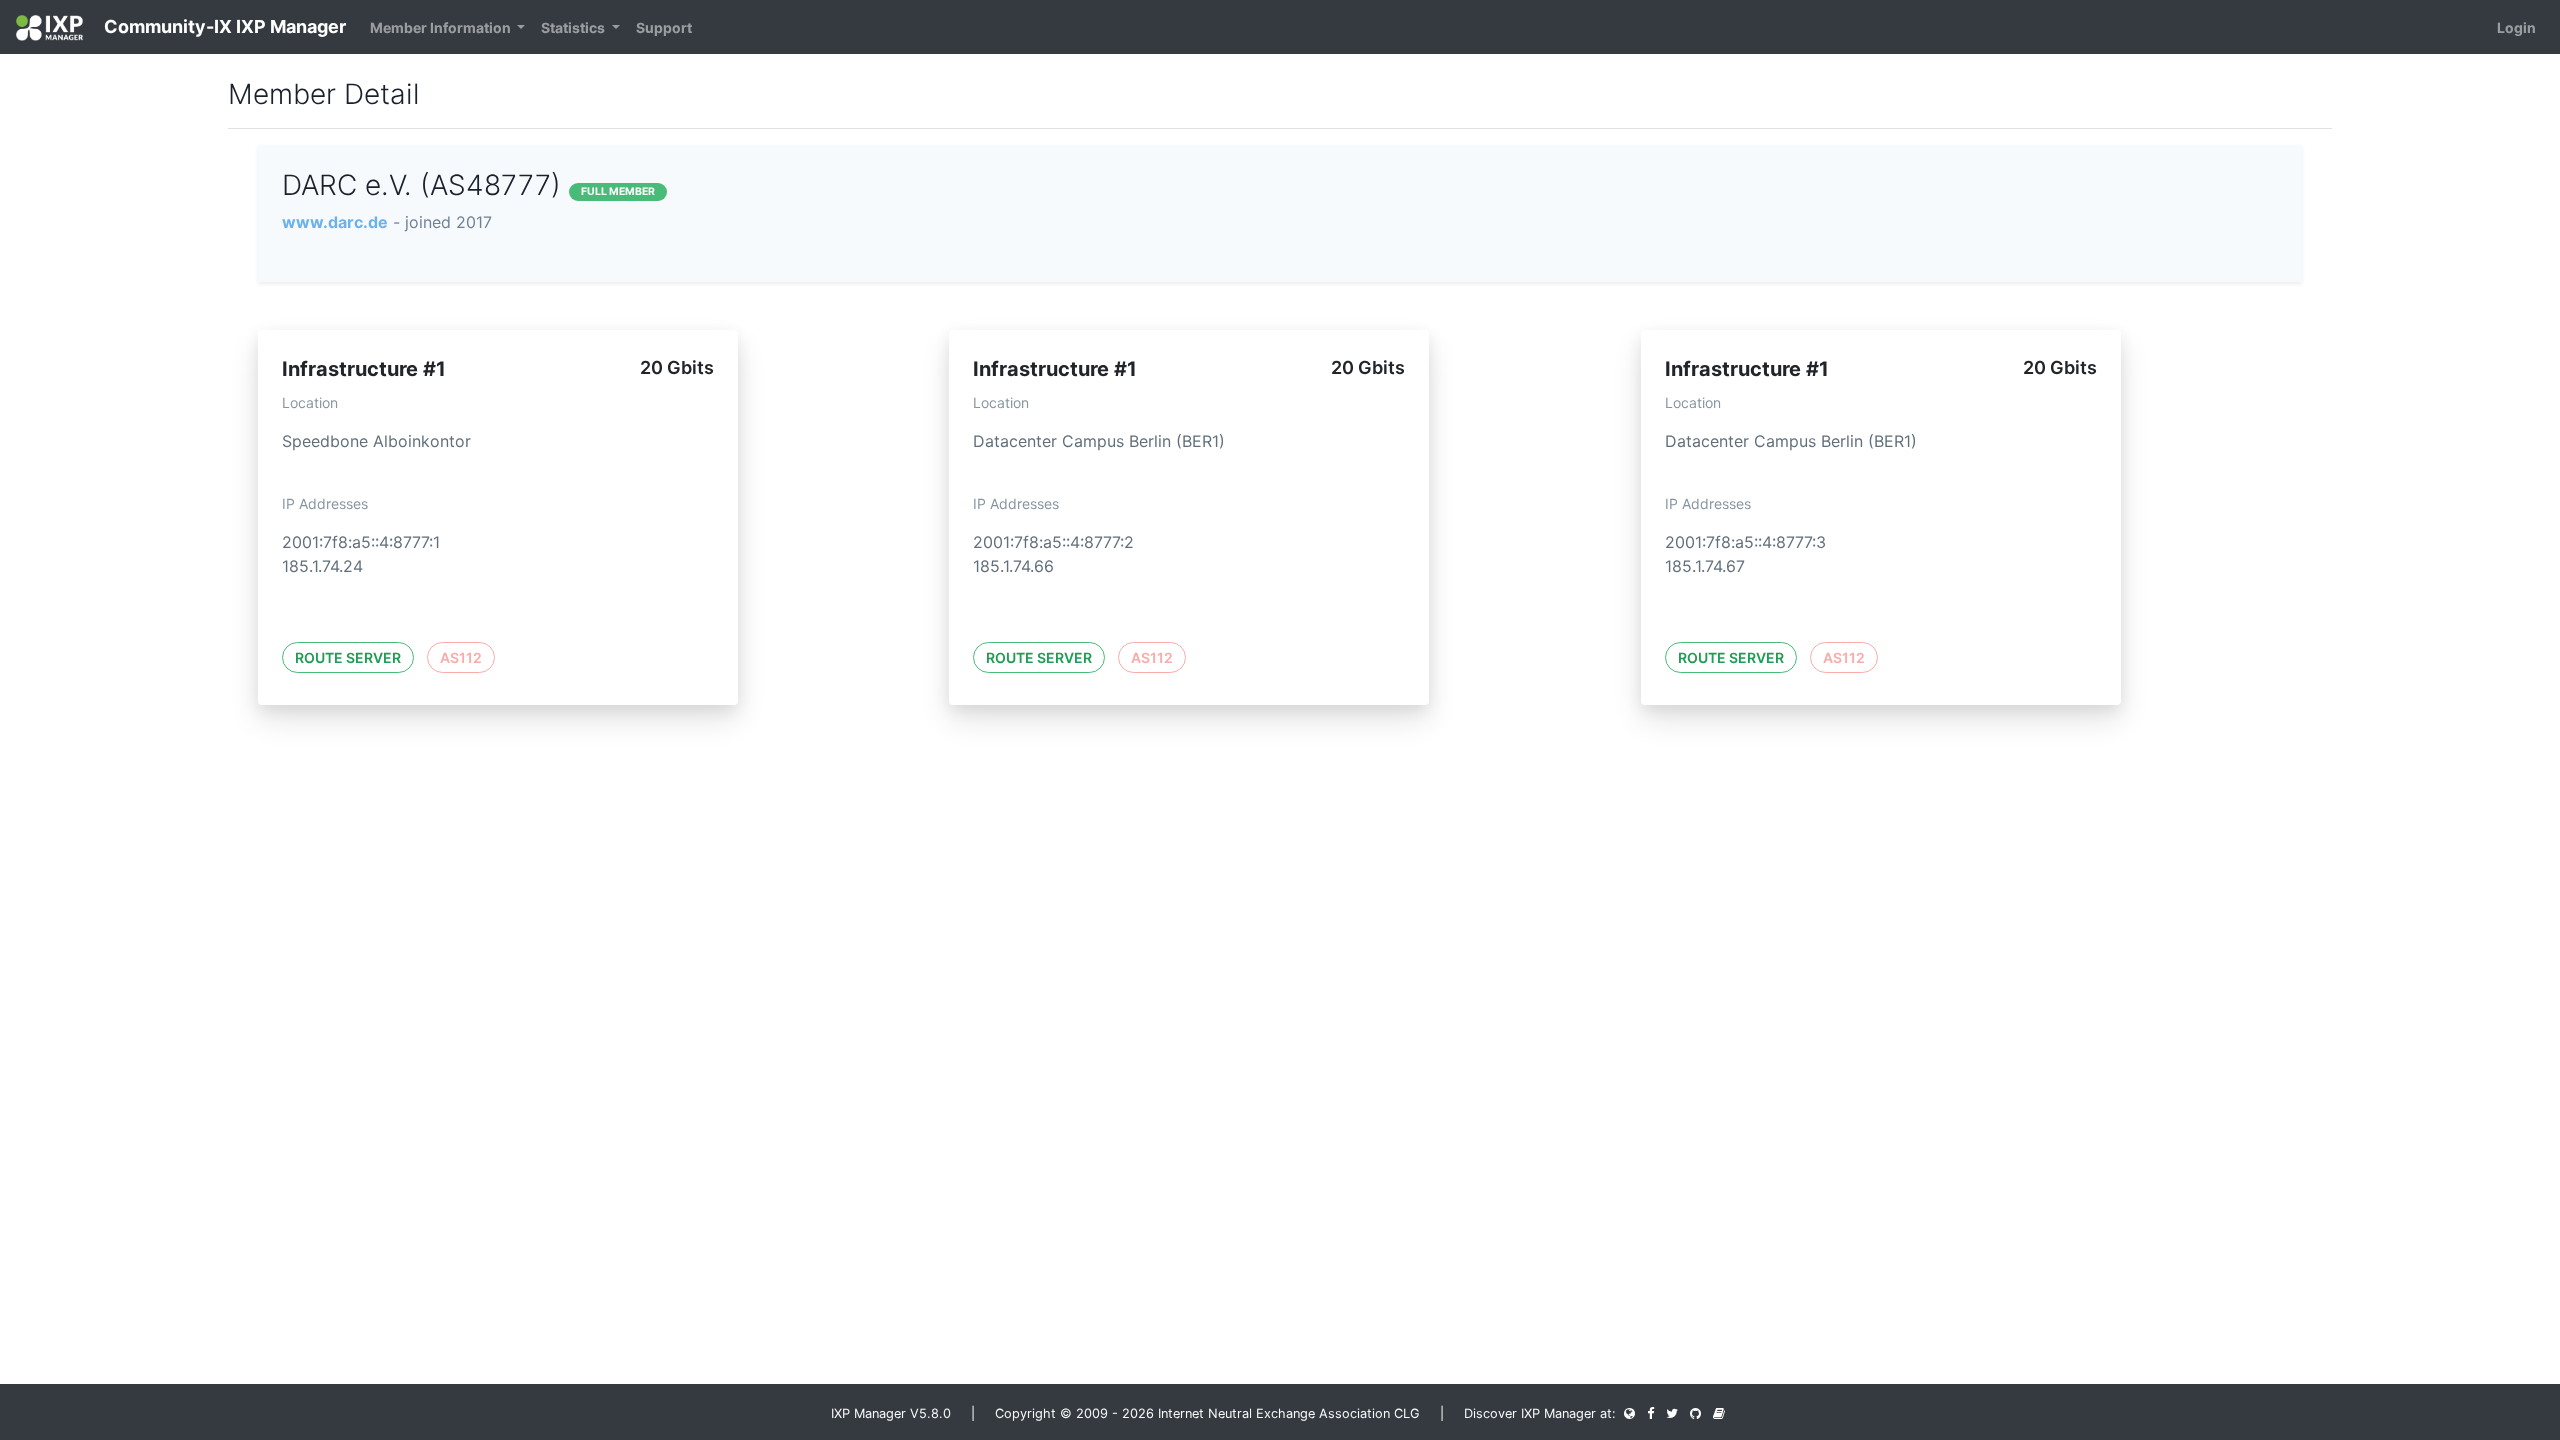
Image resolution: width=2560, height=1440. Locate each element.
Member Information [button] (442, 27)
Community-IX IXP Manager (223, 26)
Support (664, 27)
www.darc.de (335, 222)
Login (2516, 27)
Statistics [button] (574, 27)
